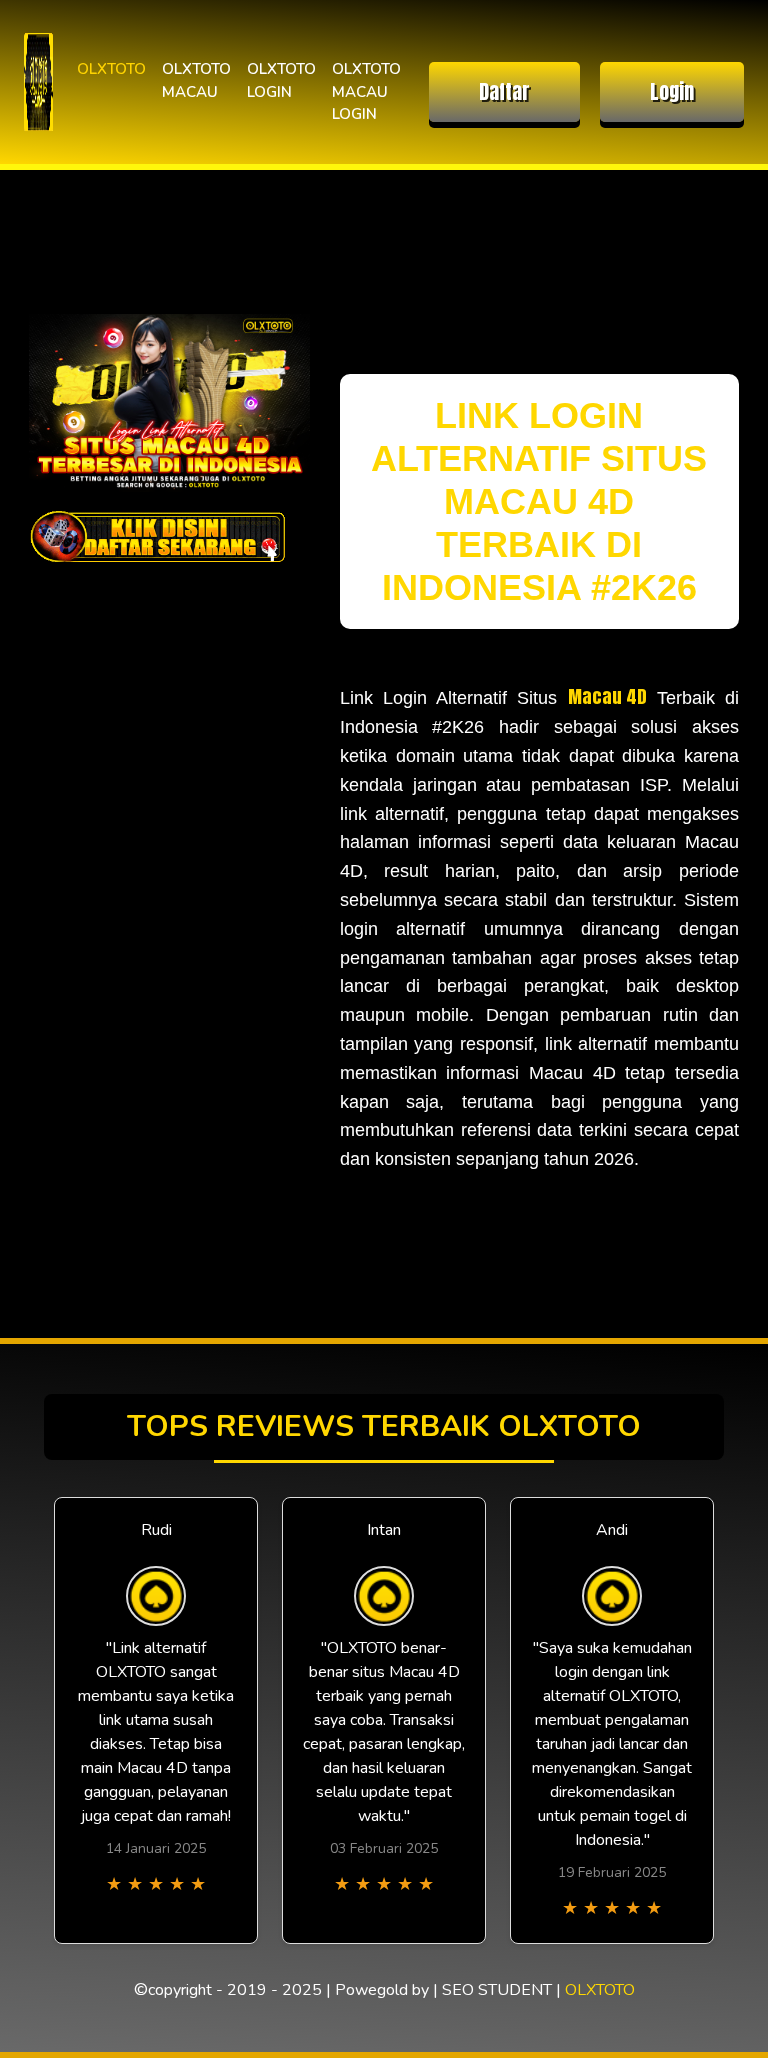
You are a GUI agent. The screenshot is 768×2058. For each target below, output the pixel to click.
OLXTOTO (111, 69)
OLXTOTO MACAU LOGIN (366, 91)
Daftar (504, 91)
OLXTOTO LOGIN (281, 80)
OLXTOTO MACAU (196, 80)
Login (672, 91)
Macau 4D (607, 696)
